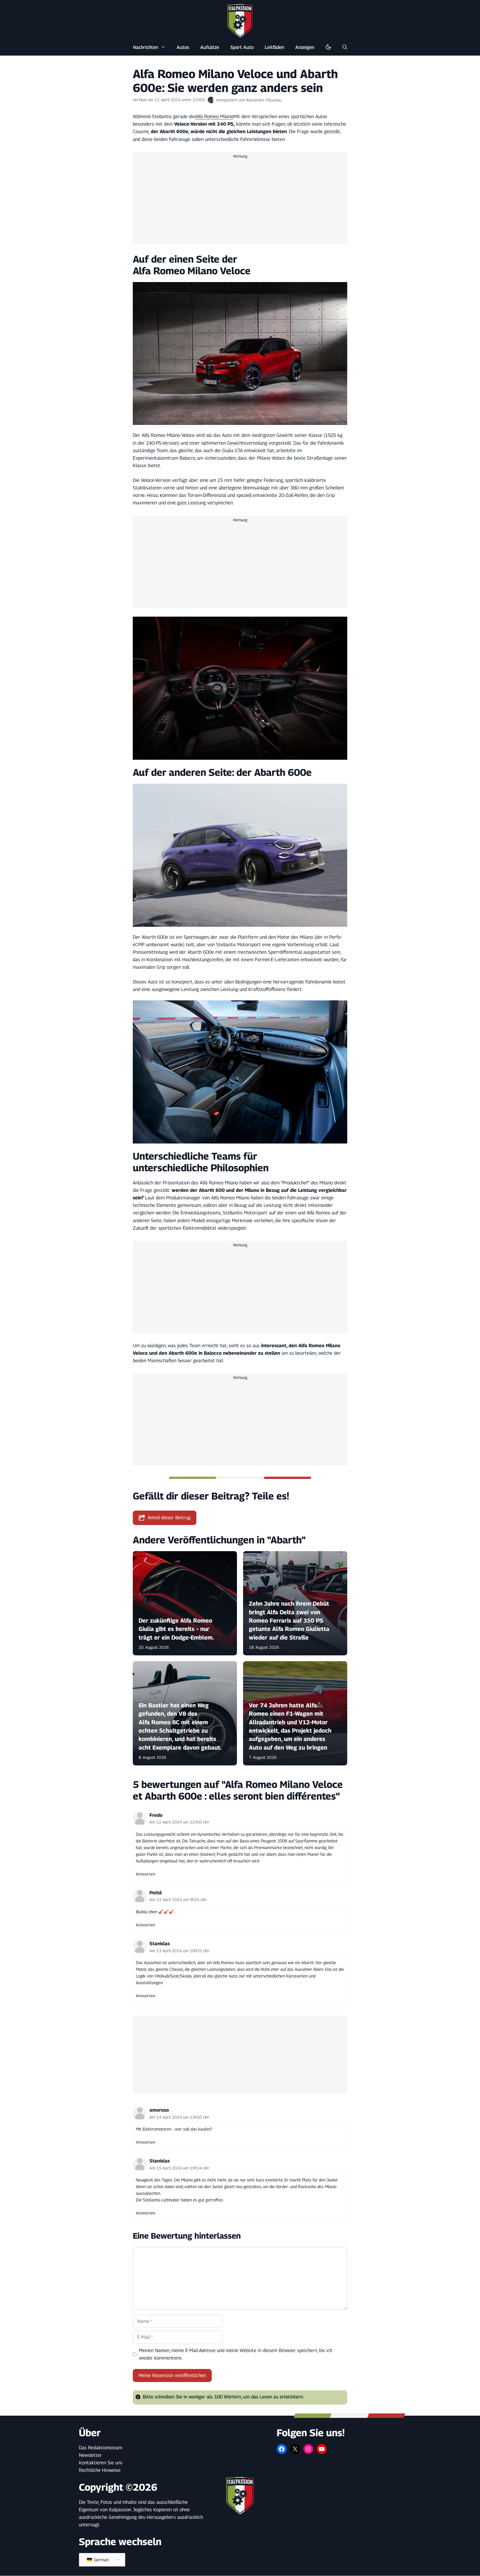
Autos (183, 47)
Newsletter (90, 2455)
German (101, 2560)
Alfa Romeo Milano (214, 116)
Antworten (146, 1874)
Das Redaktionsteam (101, 2448)
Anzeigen (305, 47)
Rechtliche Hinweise (100, 2470)
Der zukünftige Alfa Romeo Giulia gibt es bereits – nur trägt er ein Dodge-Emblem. (176, 1629)
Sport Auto (242, 47)
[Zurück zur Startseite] (240, 21)
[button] (345, 47)
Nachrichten (146, 47)
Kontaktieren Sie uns (101, 2463)
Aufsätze (210, 47)
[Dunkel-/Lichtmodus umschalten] (328, 47)
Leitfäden (274, 47)
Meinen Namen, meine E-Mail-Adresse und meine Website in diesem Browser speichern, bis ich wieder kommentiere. (236, 2354)
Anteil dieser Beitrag (169, 1518)
